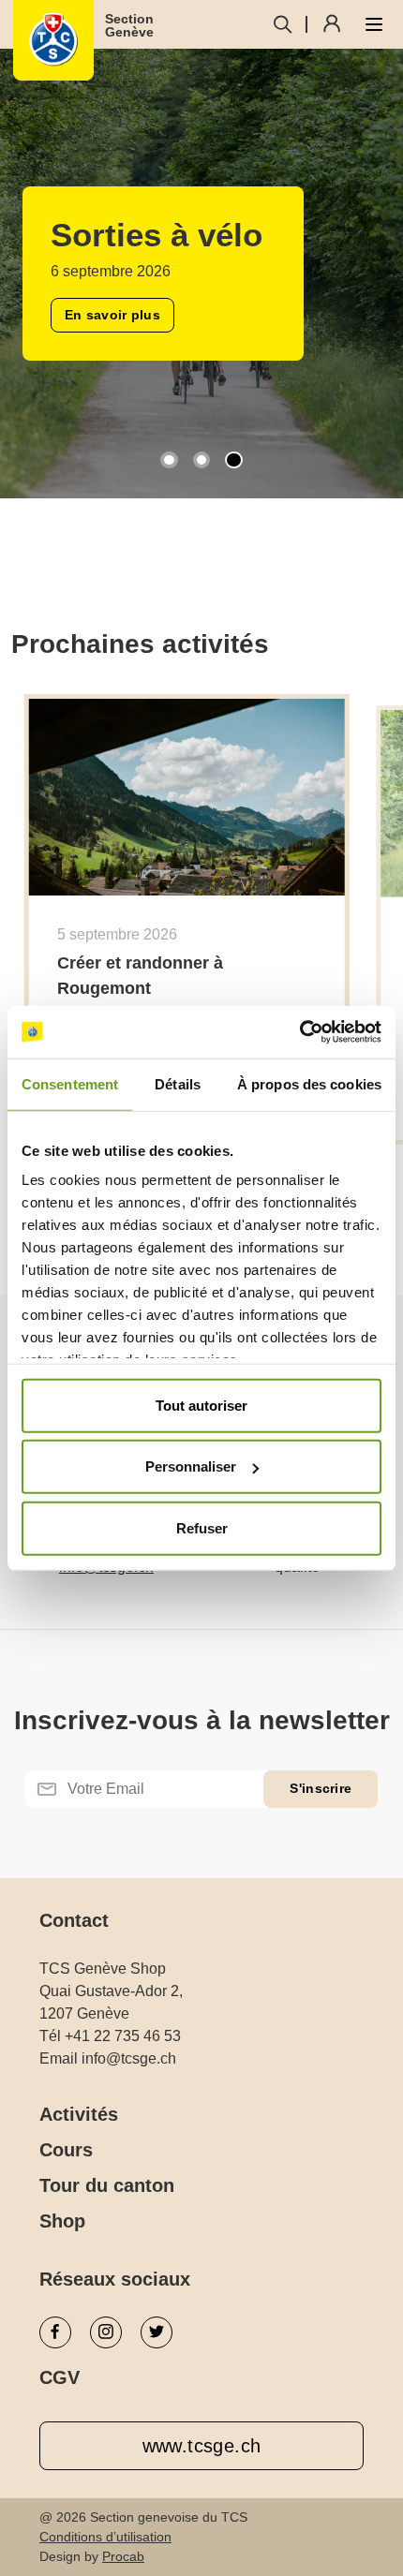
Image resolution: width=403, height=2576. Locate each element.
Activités (79, 2114)
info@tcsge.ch (129, 2058)
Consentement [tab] (70, 1083)
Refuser (202, 1527)
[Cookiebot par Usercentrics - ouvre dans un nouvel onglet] (299, 1032)
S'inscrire (321, 1788)
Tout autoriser (201, 1405)
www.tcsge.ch (202, 2446)
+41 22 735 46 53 (123, 2036)
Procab (123, 2556)
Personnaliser (191, 1466)
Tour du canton (107, 2185)
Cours (66, 2150)
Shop (62, 2221)
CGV (60, 2377)
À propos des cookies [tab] (309, 1083)
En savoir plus (107, 398)
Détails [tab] (178, 1083)
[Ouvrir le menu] (374, 24)
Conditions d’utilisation (105, 2537)
